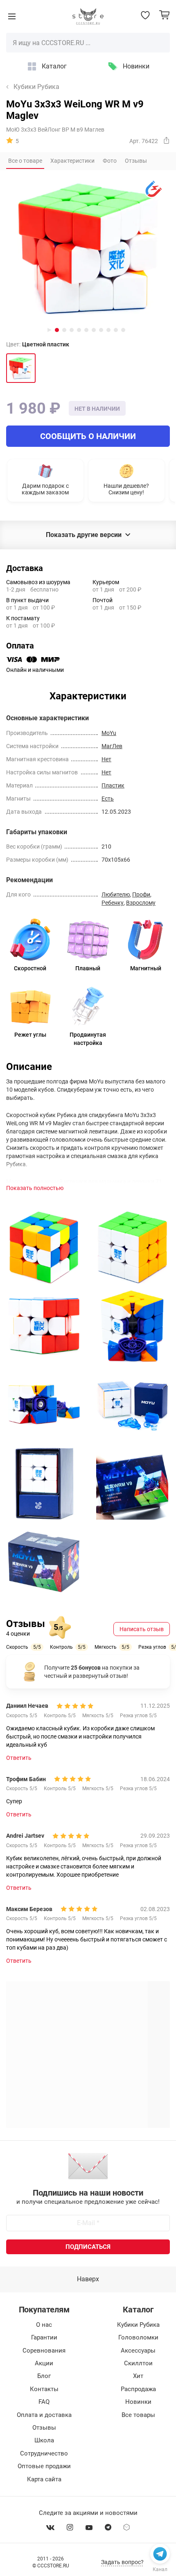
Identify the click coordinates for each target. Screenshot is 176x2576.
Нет (106, 759)
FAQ (44, 2402)
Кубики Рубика (36, 87)
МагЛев (112, 746)
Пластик (113, 785)
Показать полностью (35, 1188)
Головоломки (138, 2337)
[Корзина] (164, 15)
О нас (44, 2325)
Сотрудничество (44, 2453)
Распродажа (138, 2389)
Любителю (116, 894)
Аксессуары (138, 2351)
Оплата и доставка (44, 2415)
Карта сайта (44, 2479)
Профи (141, 894)
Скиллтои (138, 2363)
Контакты (44, 2389)
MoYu (109, 733)
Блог (44, 2376)
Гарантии (44, 2337)
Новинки (136, 66)
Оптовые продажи (44, 2466)
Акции (44, 2363)
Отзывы (44, 2428)
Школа (44, 2440)
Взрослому (141, 903)
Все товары (138, 2415)
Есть (108, 799)
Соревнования (44, 2351)
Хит (138, 2376)
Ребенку (113, 903)
